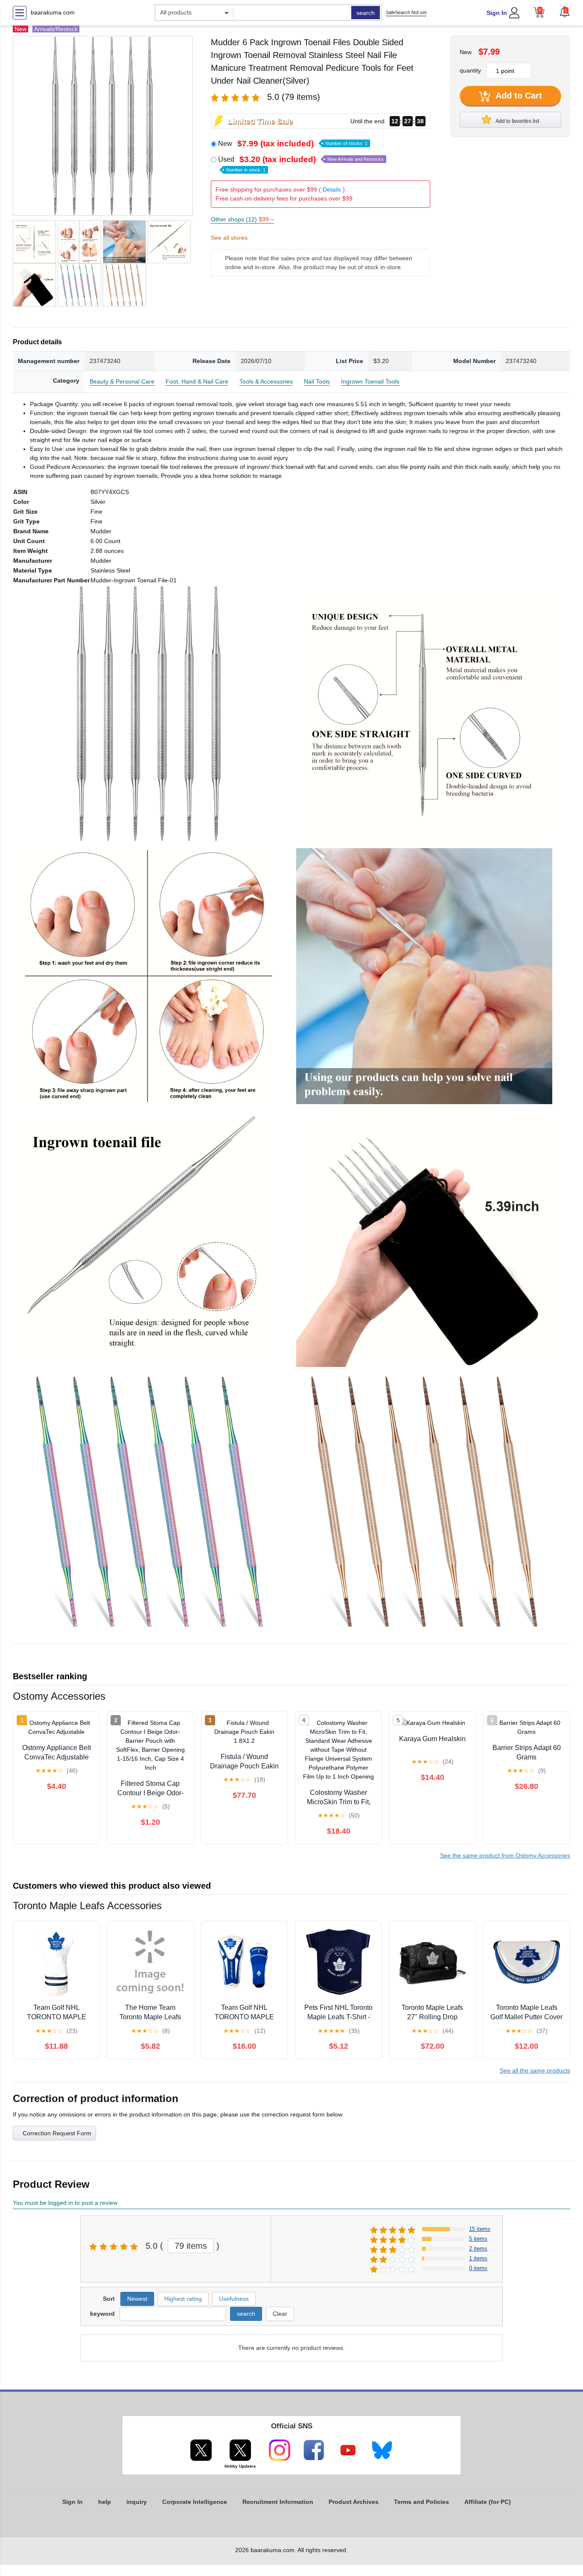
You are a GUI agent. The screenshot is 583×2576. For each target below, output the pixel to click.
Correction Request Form (57, 2133)
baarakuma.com (53, 12)
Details (332, 189)
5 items (478, 2239)
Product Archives (354, 2502)
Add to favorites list (517, 121)
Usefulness (234, 2299)
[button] (565, 12)
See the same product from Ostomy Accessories (505, 1855)
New (293, 144)
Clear (280, 2314)
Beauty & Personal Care (122, 381)
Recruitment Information (278, 2502)
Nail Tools (317, 381)
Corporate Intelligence (195, 2502)
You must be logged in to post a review (65, 2203)
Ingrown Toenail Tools (370, 381)
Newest (137, 2299)
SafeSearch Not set (406, 12)
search (366, 13)
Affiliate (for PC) (488, 2502)
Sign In (497, 13)
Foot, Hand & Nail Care (197, 381)
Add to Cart (518, 96)
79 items (191, 2246)
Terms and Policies (421, 2502)
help (105, 2502)
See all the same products (535, 2070)
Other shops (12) (242, 219)
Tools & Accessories (266, 381)
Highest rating (183, 2299)
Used (301, 164)
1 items (478, 2258)
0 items (478, 2268)
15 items (480, 2229)
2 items (478, 2249)
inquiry (137, 2502)
